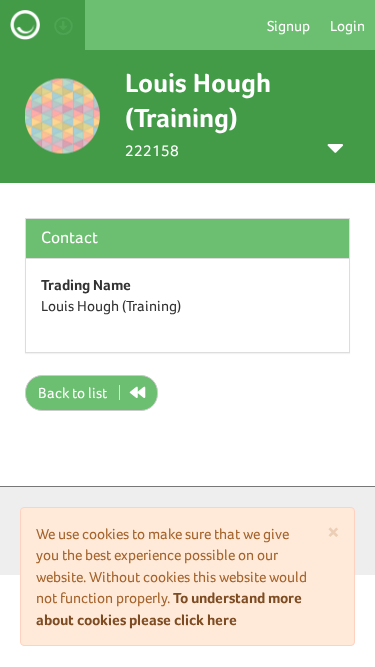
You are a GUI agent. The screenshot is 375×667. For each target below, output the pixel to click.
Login (347, 25)
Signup (288, 25)
